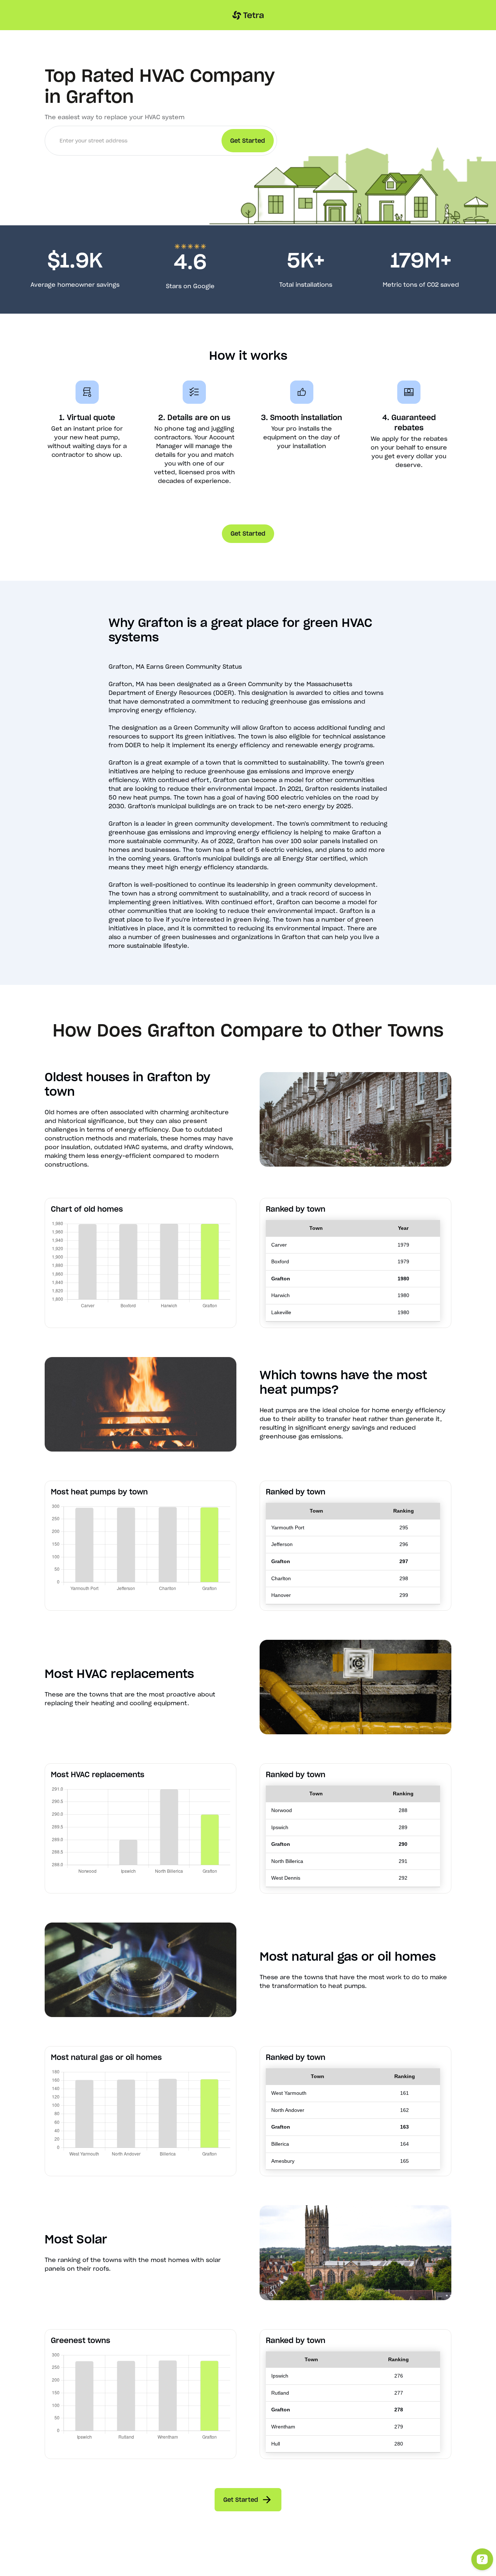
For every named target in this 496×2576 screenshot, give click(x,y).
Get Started (248, 534)
